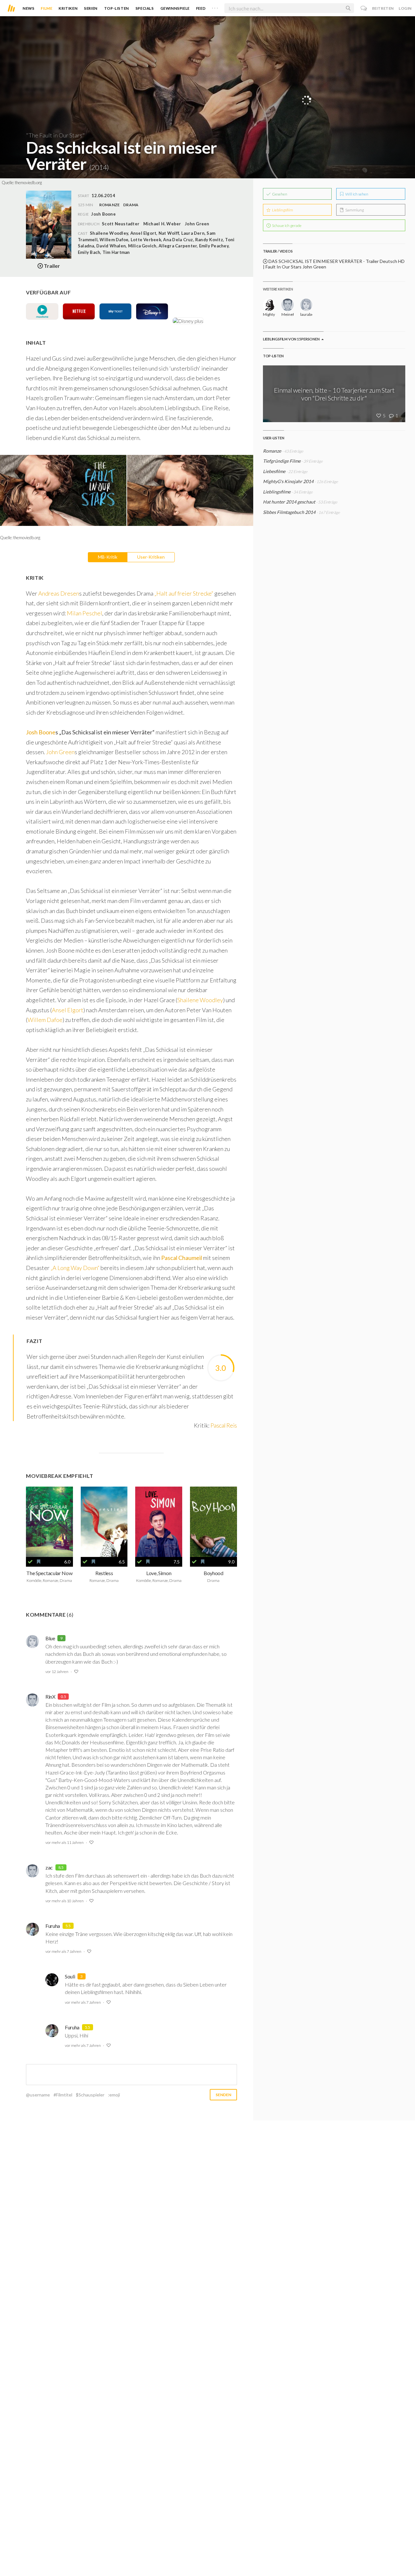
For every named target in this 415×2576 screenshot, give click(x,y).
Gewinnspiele (175, 8)
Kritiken (68, 8)
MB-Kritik (108, 557)
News (29, 8)
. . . (215, 7)
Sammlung (354, 210)
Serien (91, 8)
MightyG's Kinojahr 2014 (288, 481)
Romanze (110, 205)
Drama (131, 205)
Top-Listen (117, 8)
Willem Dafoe (45, 1020)
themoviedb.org (28, 183)
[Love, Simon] (159, 1522)
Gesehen (279, 194)
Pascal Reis (224, 1425)
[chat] (364, 8)
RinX (50, 1697)
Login (405, 8)
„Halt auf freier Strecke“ (184, 593)
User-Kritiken (151, 557)
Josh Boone (41, 732)
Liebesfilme (274, 471)
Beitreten (383, 8)
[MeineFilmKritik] (287, 305)
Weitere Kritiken (278, 289)
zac (49, 1867)
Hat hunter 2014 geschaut (289, 502)
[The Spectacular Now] (49, 1522)
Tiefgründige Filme (282, 461)
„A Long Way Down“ (75, 1268)
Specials (145, 8)
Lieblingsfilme (277, 492)
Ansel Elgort (68, 1010)
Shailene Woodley (200, 1000)
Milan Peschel (84, 613)
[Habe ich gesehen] (30, 1562)
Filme (47, 8)
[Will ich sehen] (39, 1562)
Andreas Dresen (59, 593)
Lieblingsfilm (282, 210)
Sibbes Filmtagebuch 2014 (289, 512)
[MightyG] (269, 305)
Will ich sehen (356, 194)
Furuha (53, 1926)
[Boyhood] (213, 1522)
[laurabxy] (306, 305)
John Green (197, 224)
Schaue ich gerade (286, 226)
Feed (201, 8)
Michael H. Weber (162, 224)
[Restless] (104, 1522)
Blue (50, 1638)
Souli (70, 1976)
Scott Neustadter (121, 224)
